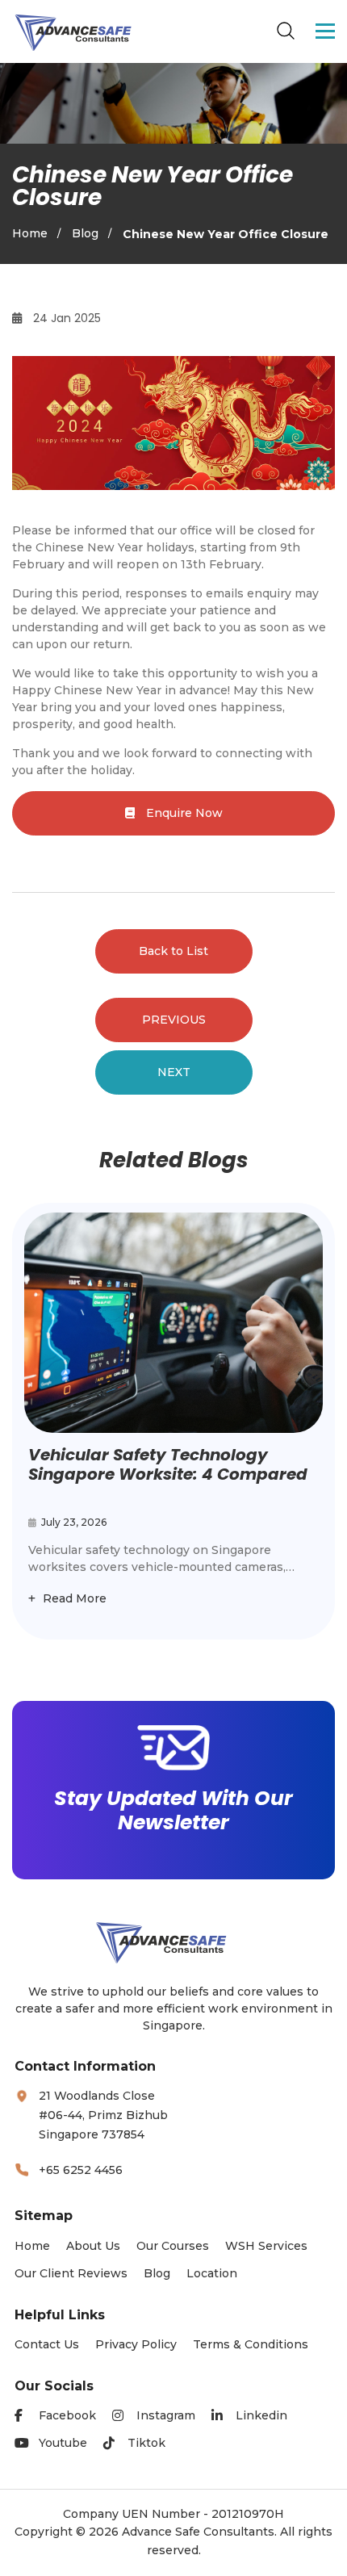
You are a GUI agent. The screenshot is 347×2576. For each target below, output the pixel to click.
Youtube (63, 2443)
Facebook (67, 2415)
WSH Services (266, 2246)
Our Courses (173, 2246)
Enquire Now (183, 813)
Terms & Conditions (251, 2344)
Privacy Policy (136, 2344)
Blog (85, 233)
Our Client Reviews (71, 2273)
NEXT (174, 1072)
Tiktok (146, 2443)
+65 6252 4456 (81, 2170)
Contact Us (47, 2344)
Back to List (173, 951)
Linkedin (261, 2415)
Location (212, 2273)
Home (30, 233)
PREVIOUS (174, 1020)
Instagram (166, 2415)
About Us (93, 2246)
